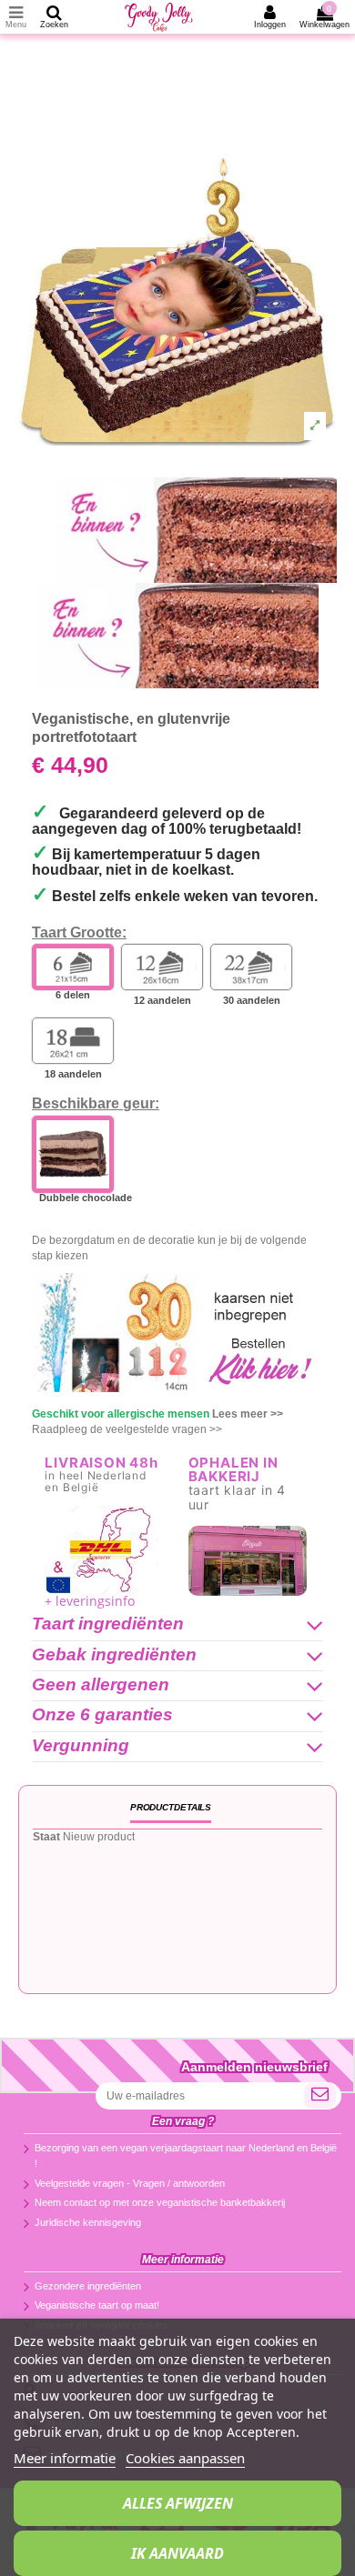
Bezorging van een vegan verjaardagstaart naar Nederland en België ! (186, 2155)
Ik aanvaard (177, 2553)
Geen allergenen (101, 1685)
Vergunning (81, 1746)
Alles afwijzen (178, 2503)
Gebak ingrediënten (114, 1655)
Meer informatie (65, 2458)
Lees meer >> (248, 1414)
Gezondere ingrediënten (88, 2286)
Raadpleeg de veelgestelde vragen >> (127, 1429)
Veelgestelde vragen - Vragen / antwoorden (130, 2183)
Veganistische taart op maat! (97, 2305)
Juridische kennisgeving (88, 2222)
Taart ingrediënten (108, 1624)
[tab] (177, 1625)
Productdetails (171, 1807)
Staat (46, 1837)
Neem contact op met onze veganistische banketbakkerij (160, 2202)
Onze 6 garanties (102, 1715)
